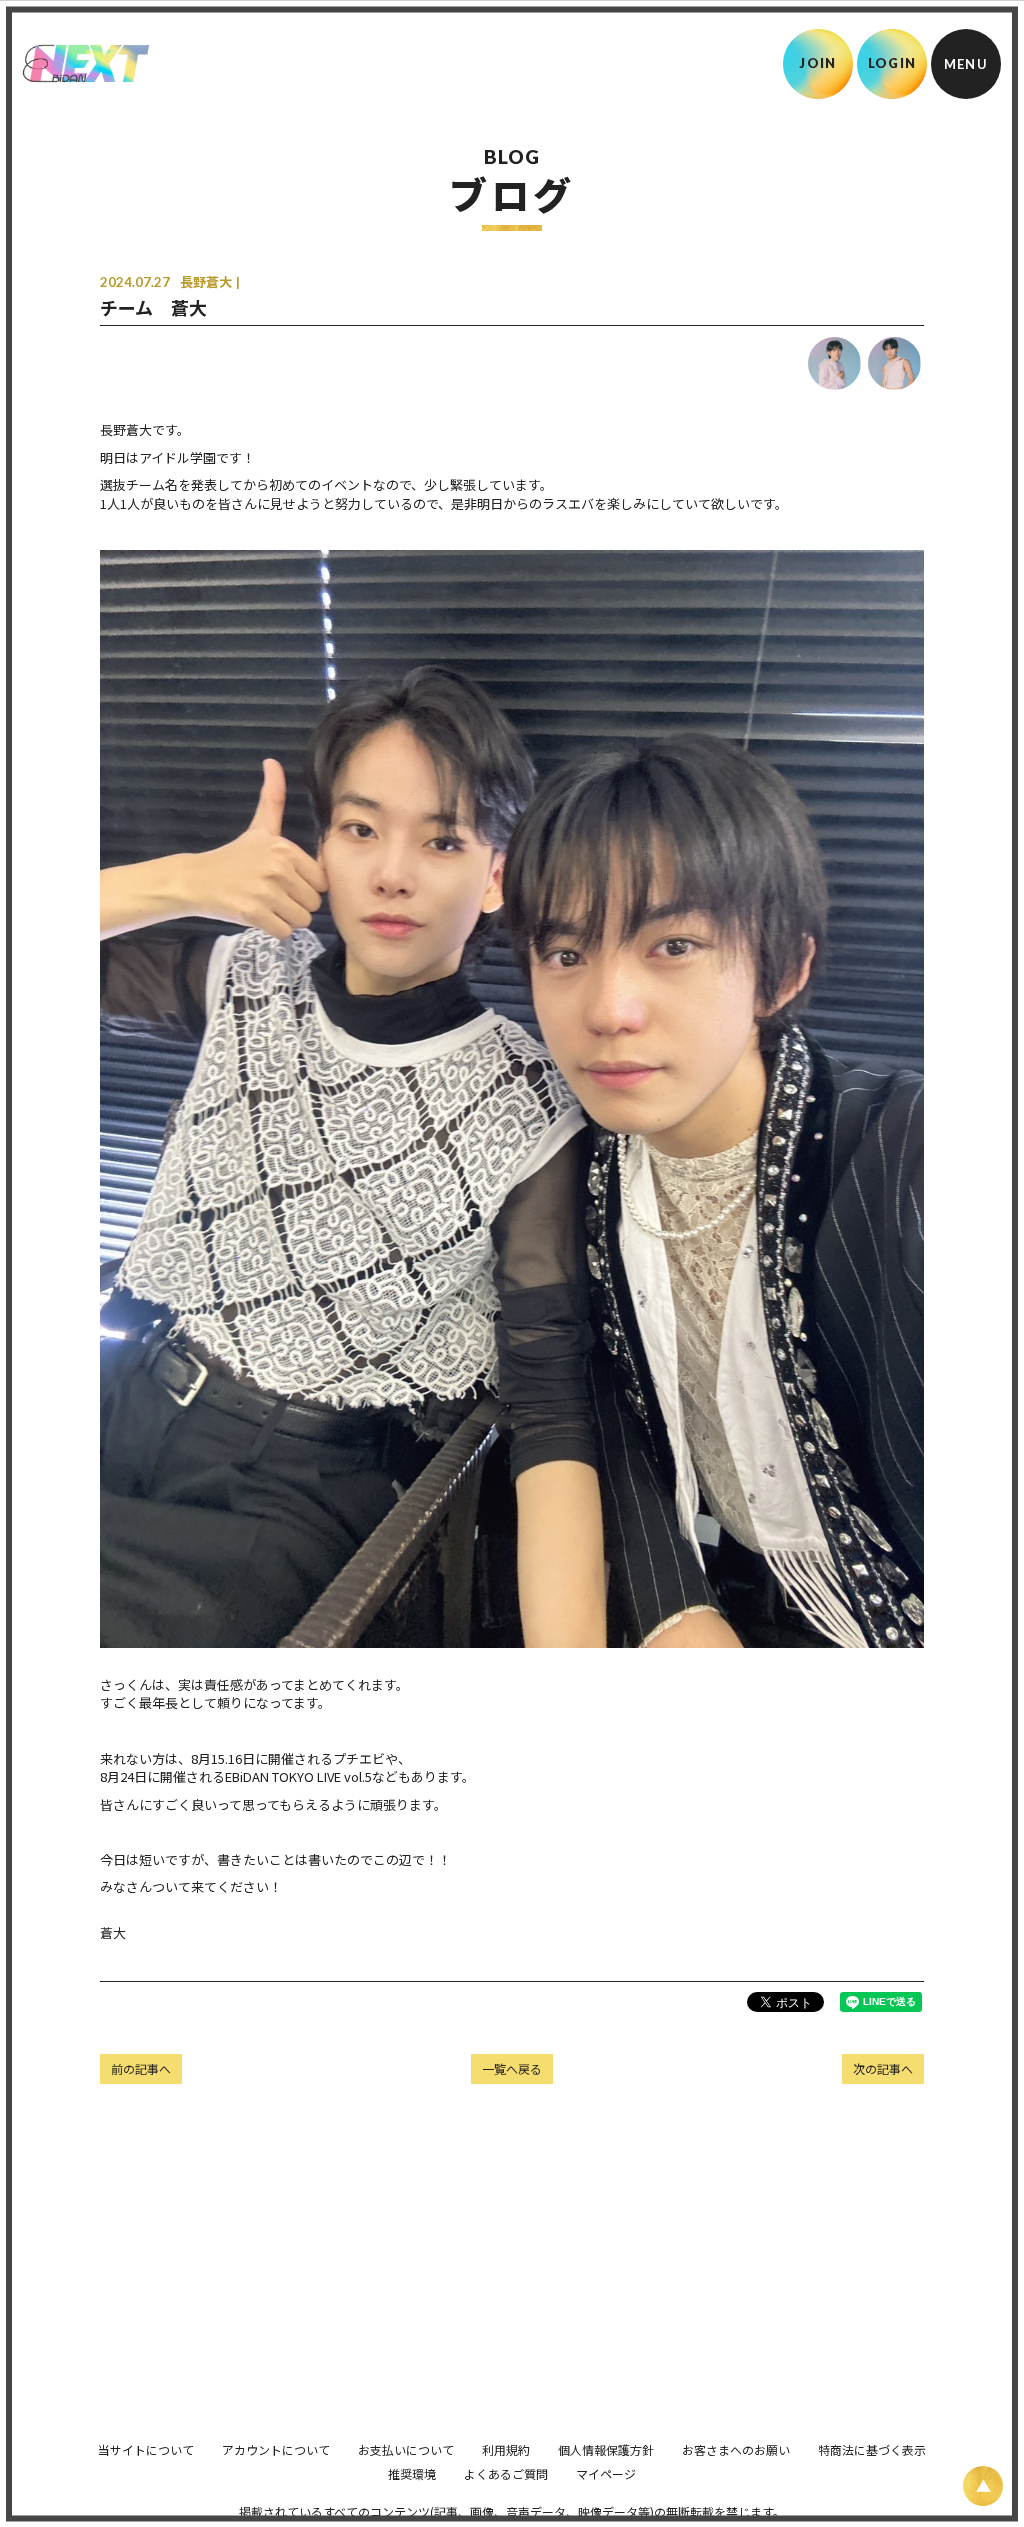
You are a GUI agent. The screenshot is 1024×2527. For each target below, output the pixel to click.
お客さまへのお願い (736, 2449)
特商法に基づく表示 (872, 2449)
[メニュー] (966, 64)
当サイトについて (146, 2449)
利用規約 (506, 2449)
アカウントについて (276, 2449)
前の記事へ (141, 2068)
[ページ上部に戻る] (983, 2486)
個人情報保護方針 (606, 2449)
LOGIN (892, 63)
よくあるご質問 (506, 2473)
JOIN (817, 63)
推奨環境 (412, 2473)
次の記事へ (883, 2068)
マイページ (606, 2473)
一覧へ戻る (512, 2068)
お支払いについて (406, 2449)
